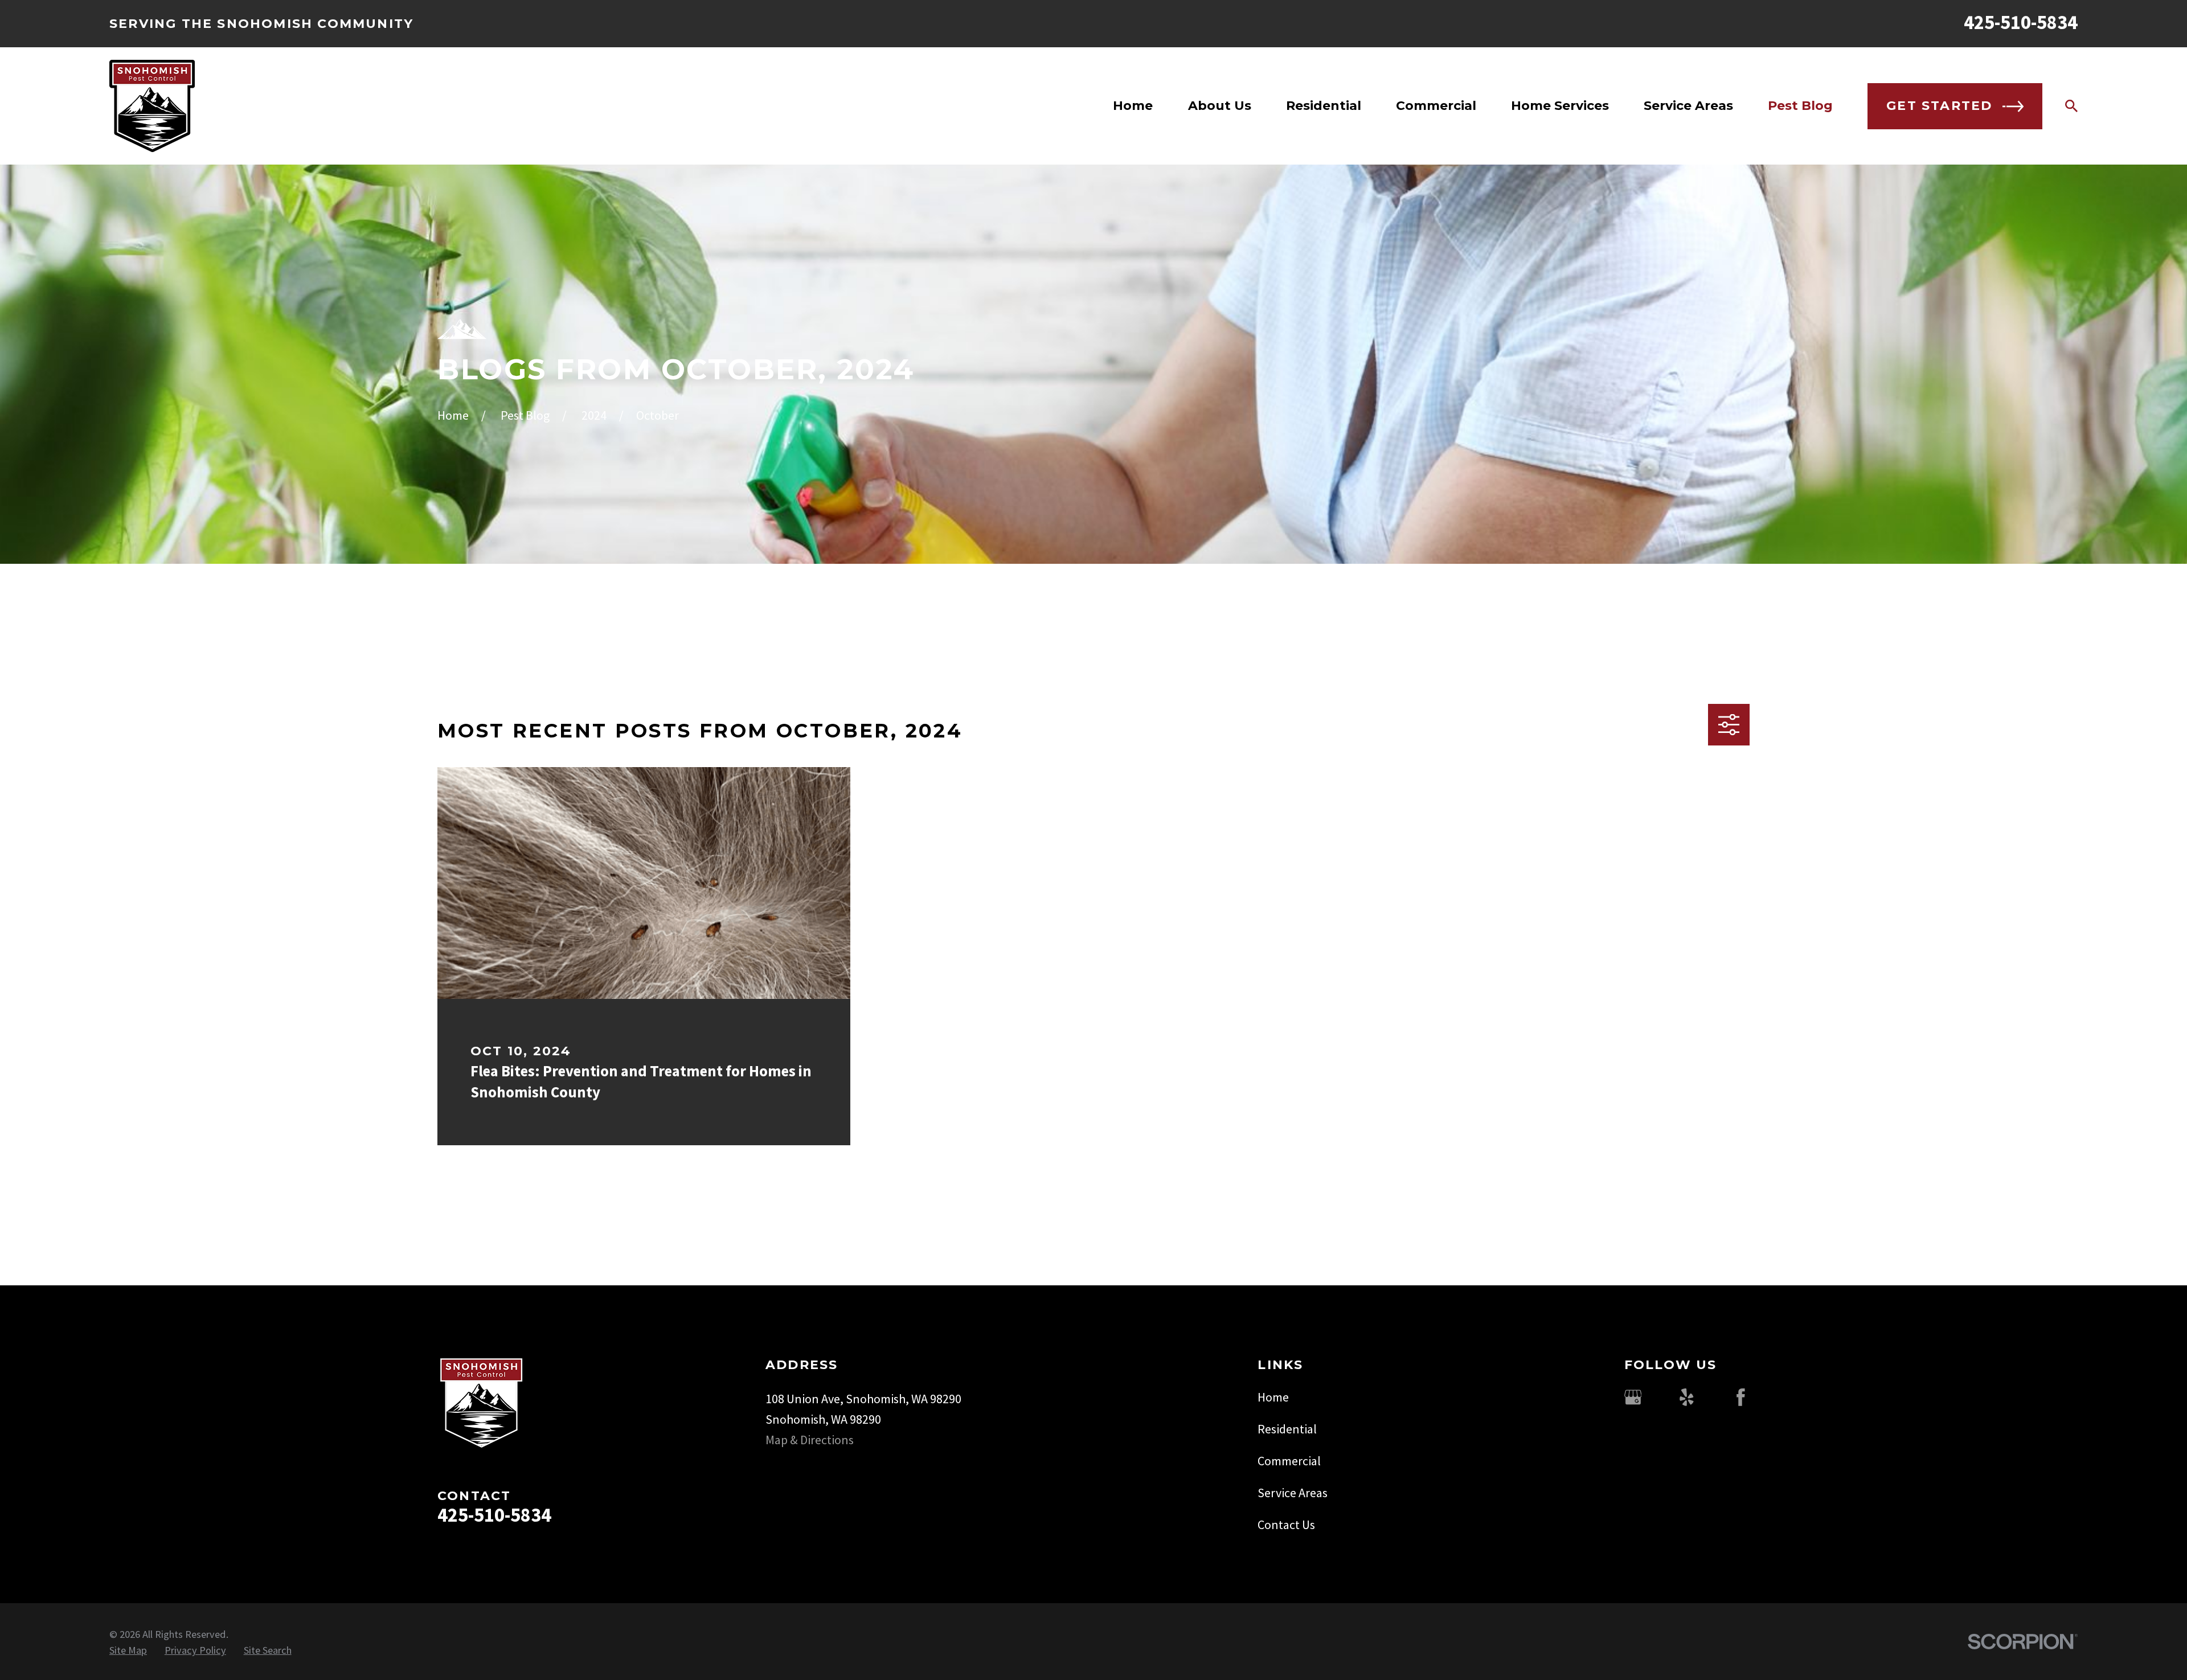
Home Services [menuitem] (1560, 106)
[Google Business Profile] (1633, 1397)
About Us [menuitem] (1220, 106)
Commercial (1289, 1461)
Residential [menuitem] (1324, 106)
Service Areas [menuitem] (1688, 106)
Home (1273, 1397)
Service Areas (1293, 1493)
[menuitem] (128, 1650)
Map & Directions (810, 1440)
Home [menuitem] (1133, 106)
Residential (1287, 1429)
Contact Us (1286, 1525)
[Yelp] (1687, 1397)
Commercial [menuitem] (1436, 106)
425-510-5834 (2021, 22)
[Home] (152, 106)
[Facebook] (1741, 1397)
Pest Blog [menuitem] (1800, 106)
